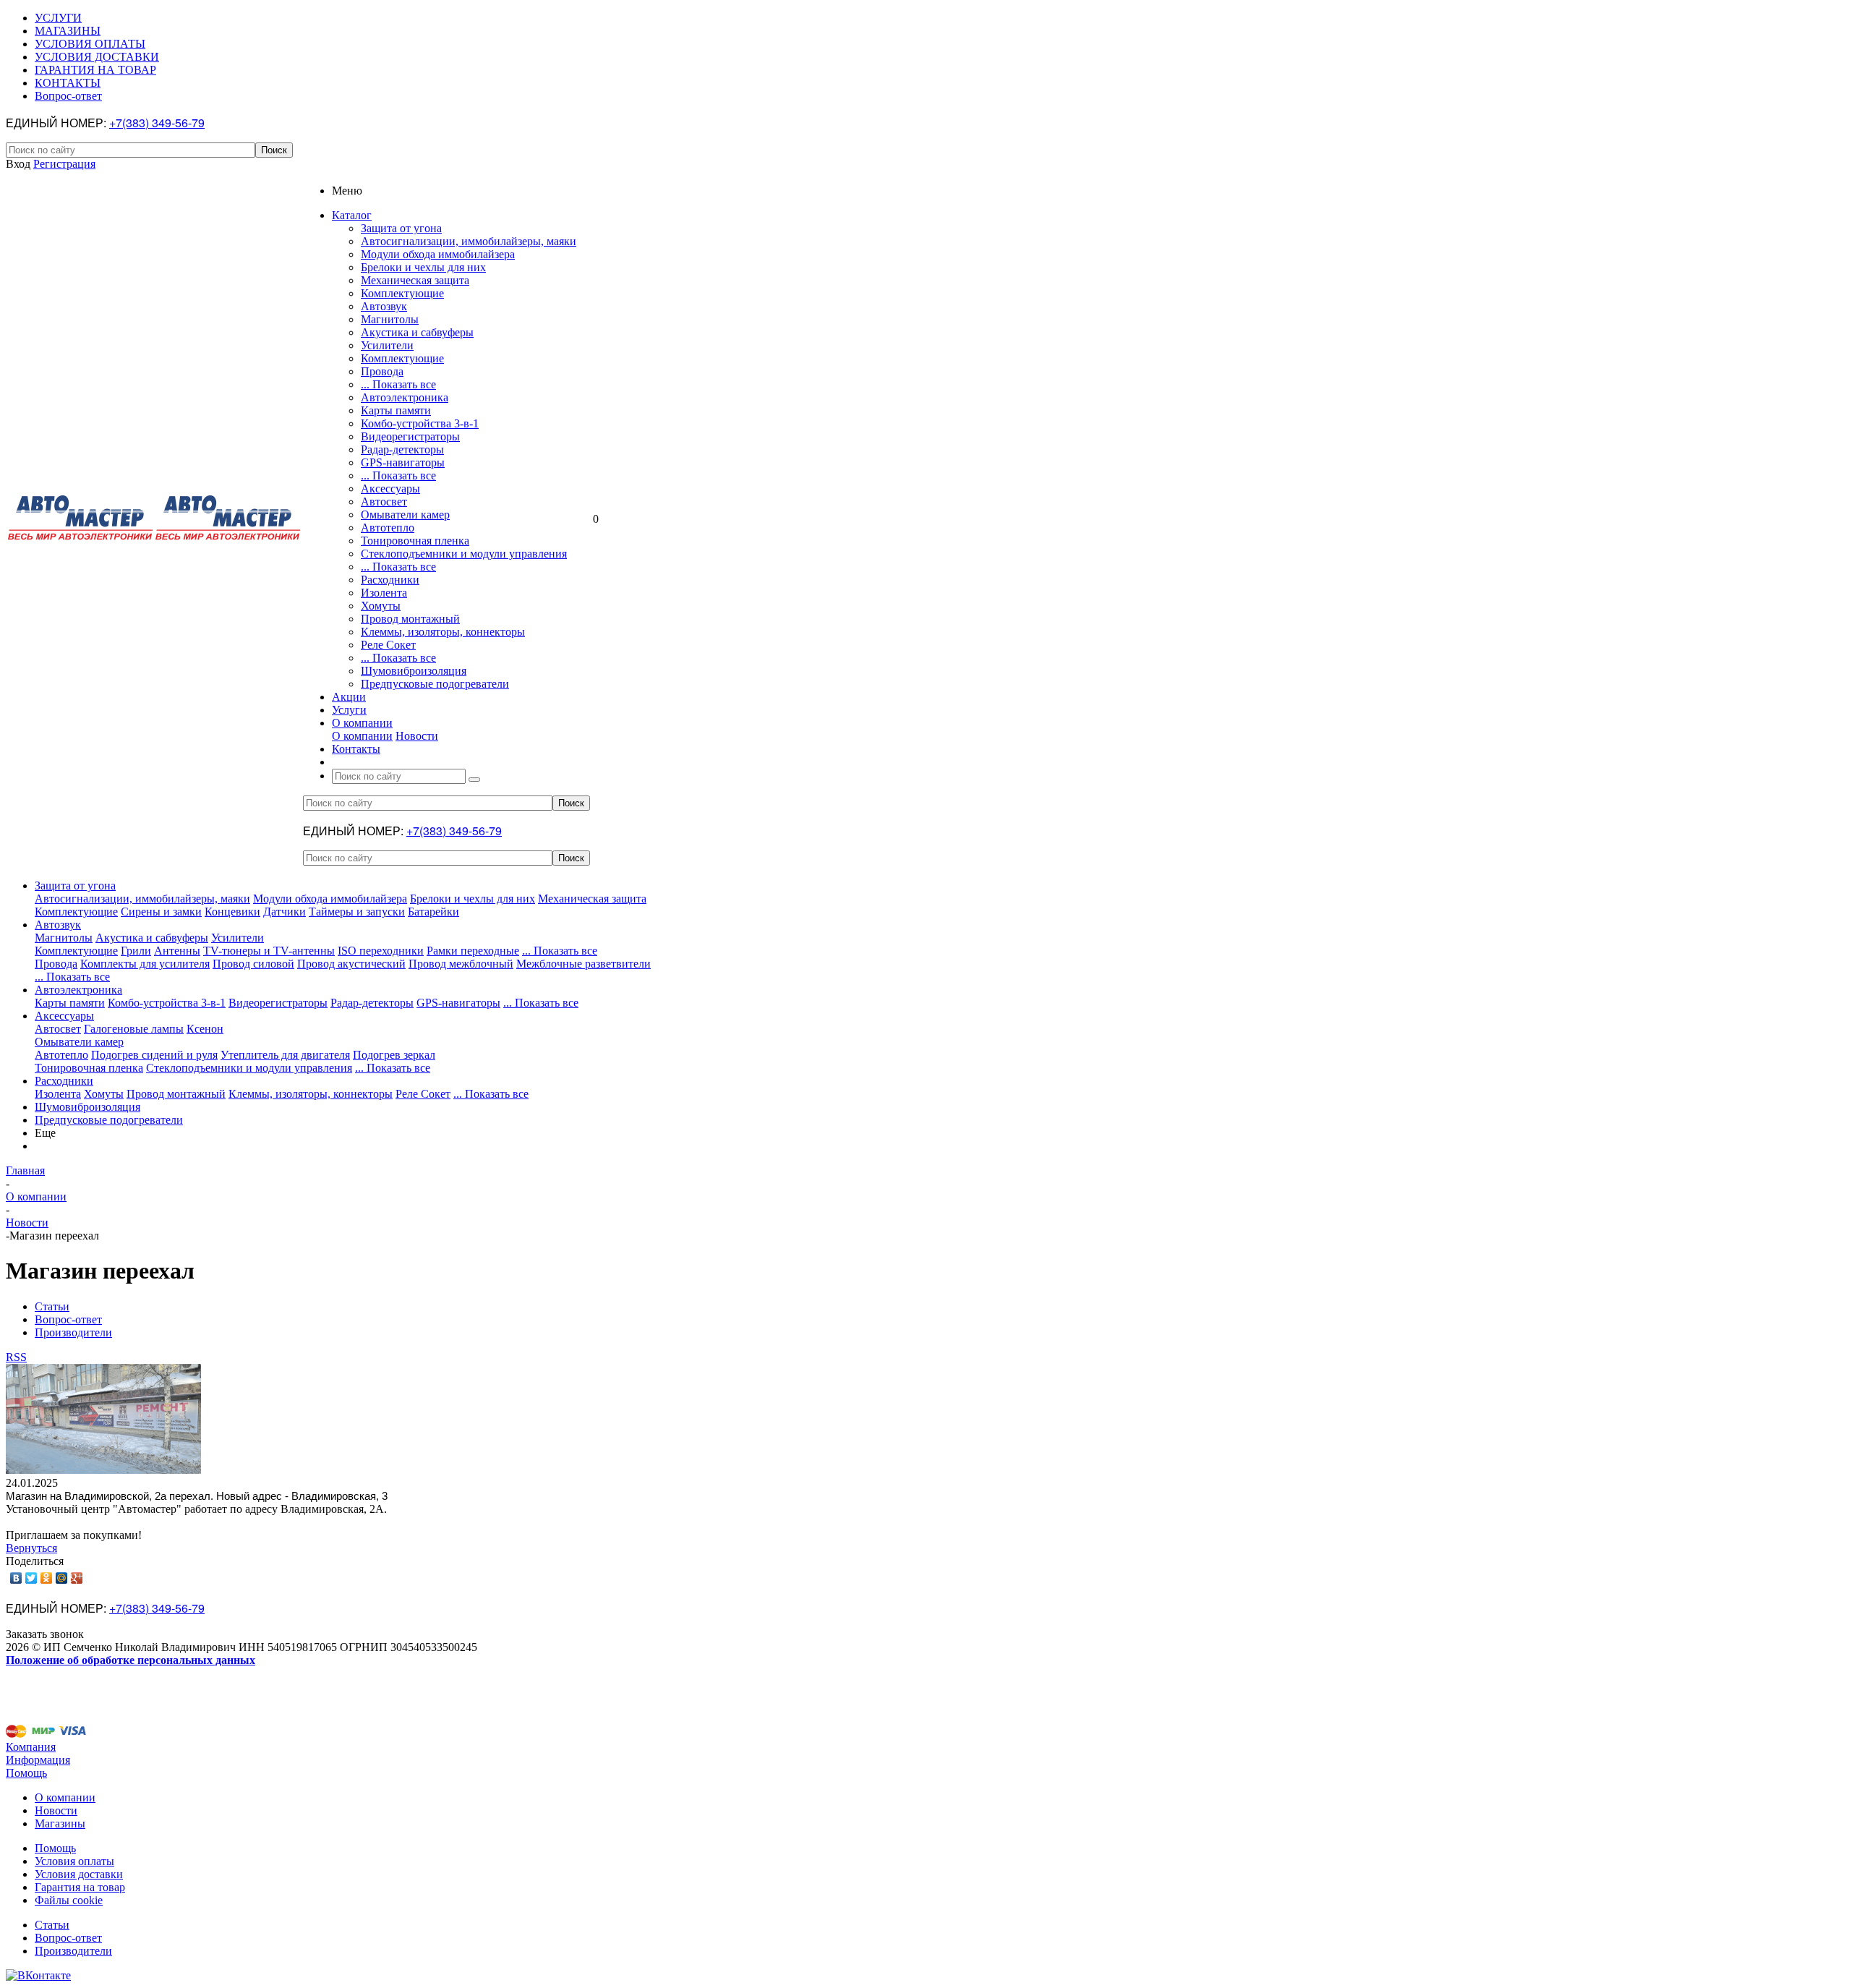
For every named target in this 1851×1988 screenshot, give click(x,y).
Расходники (390, 580)
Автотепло (388, 528)
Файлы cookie (69, 1900)
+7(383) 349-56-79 (157, 123)
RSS (16, 1357)
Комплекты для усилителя (145, 964)
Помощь (26, 1773)
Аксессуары (390, 489)
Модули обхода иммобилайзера (438, 254)
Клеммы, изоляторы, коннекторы (443, 632)
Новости (417, 736)
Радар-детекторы (402, 449)
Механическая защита (415, 280)
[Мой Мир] (62, 1578)
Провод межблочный (461, 964)
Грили (136, 951)
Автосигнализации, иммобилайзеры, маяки (469, 241)
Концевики (232, 912)
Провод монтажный (410, 619)
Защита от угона (401, 228)
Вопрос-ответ (68, 1938)
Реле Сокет (388, 645)
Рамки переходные (473, 951)
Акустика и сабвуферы (417, 332)
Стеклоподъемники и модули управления (464, 554)
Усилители (387, 345)
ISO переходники (381, 951)
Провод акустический (351, 964)
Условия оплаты (74, 1861)
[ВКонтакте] (16, 1578)
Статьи (52, 1925)
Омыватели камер (405, 515)
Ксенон (205, 1029)
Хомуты (381, 606)
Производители (73, 1951)
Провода (382, 371)
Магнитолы (390, 319)
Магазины (60, 1823)
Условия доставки (79, 1874)
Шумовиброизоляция (414, 671)
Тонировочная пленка (415, 541)
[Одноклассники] (47, 1578)
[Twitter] (31, 1578)
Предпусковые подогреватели (435, 684)
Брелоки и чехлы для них (423, 267)
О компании (362, 736)
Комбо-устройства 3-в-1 (420, 423)
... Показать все (398, 384)
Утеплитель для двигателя (285, 1055)
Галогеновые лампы (134, 1029)
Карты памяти (396, 410)
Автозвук (384, 306)
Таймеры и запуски (357, 912)
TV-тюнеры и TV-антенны (269, 951)
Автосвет (384, 502)
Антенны (177, 951)
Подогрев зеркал (394, 1055)
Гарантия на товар (80, 1887)
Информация (38, 1760)
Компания (31, 1747)
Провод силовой (253, 964)
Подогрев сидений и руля (154, 1055)
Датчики (285, 912)
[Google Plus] (77, 1578)
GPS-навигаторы (403, 462)
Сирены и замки (161, 912)
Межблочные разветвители (583, 964)
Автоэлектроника (405, 397)
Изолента (384, 593)
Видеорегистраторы (410, 436)
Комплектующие (402, 293)
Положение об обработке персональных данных (131, 1660)
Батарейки (433, 912)
